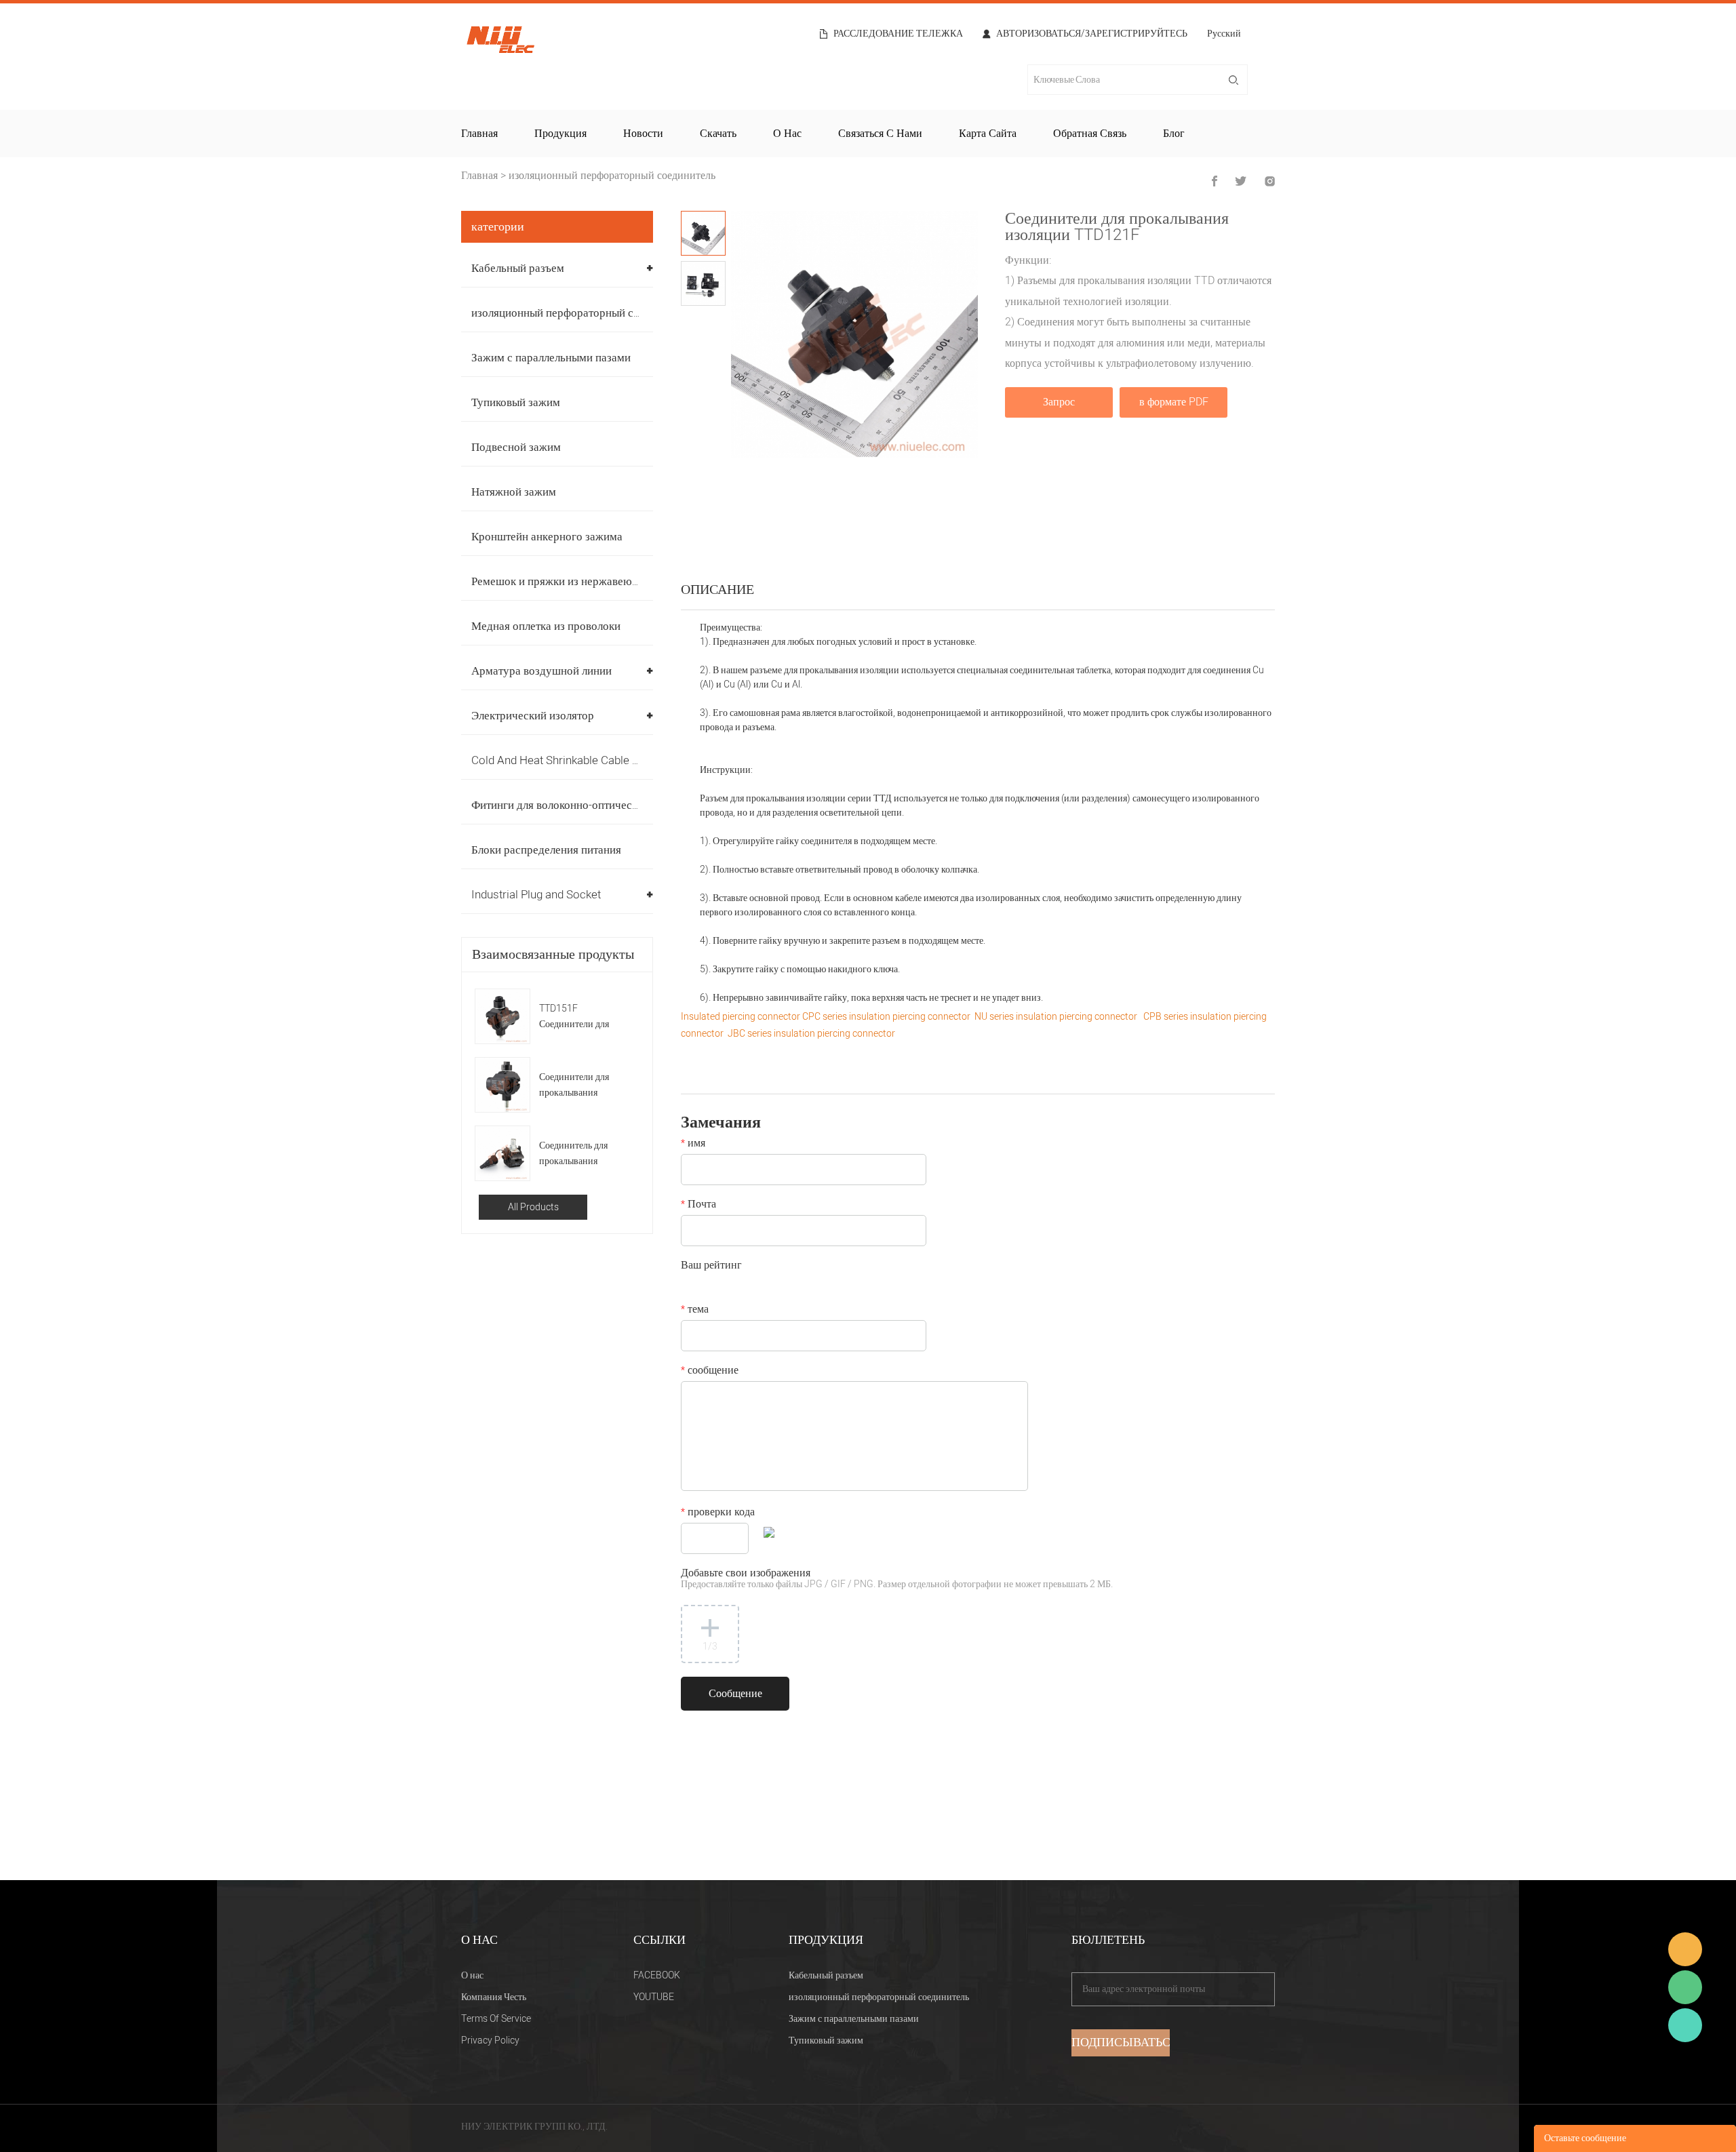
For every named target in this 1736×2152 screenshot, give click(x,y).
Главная (479, 134)
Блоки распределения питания (546, 850)
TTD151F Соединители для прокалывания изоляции (574, 1017)
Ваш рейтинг (711, 1267)
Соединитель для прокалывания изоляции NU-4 (573, 1154)
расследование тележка (898, 34)
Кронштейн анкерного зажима (547, 537)
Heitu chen (1685, 2025)
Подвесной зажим (516, 447)
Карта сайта (988, 134)
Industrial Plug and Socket (536, 895)
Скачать (718, 134)
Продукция (560, 134)
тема (695, 1311)
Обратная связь (1090, 134)
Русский (1224, 35)
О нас (787, 134)
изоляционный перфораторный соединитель (612, 176)
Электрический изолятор (533, 716)
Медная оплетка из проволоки (546, 626)
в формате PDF (1174, 402)
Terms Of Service (496, 2019)
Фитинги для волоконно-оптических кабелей (581, 805)
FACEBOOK (657, 1975)
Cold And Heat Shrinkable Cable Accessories (584, 760)
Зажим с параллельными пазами (551, 358)
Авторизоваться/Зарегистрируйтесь (1092, 34)
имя (693, 1144)
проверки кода (718, 1513)
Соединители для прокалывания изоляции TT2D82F (579, 1085)
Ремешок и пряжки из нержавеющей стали (577, 581)
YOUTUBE (654, 1997)
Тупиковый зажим (516, 402)
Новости (643, 134)
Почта (698, 1205)
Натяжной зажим (514, 492)
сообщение (710, 1372)
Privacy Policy (490, 2040)
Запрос (1059, 402)
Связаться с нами (880, 134)
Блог (1174, 134)
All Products (533, 1207)
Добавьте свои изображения (897, 1579)
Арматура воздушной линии (541, 671)
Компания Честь (494, 1997)
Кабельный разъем (518, 268)
